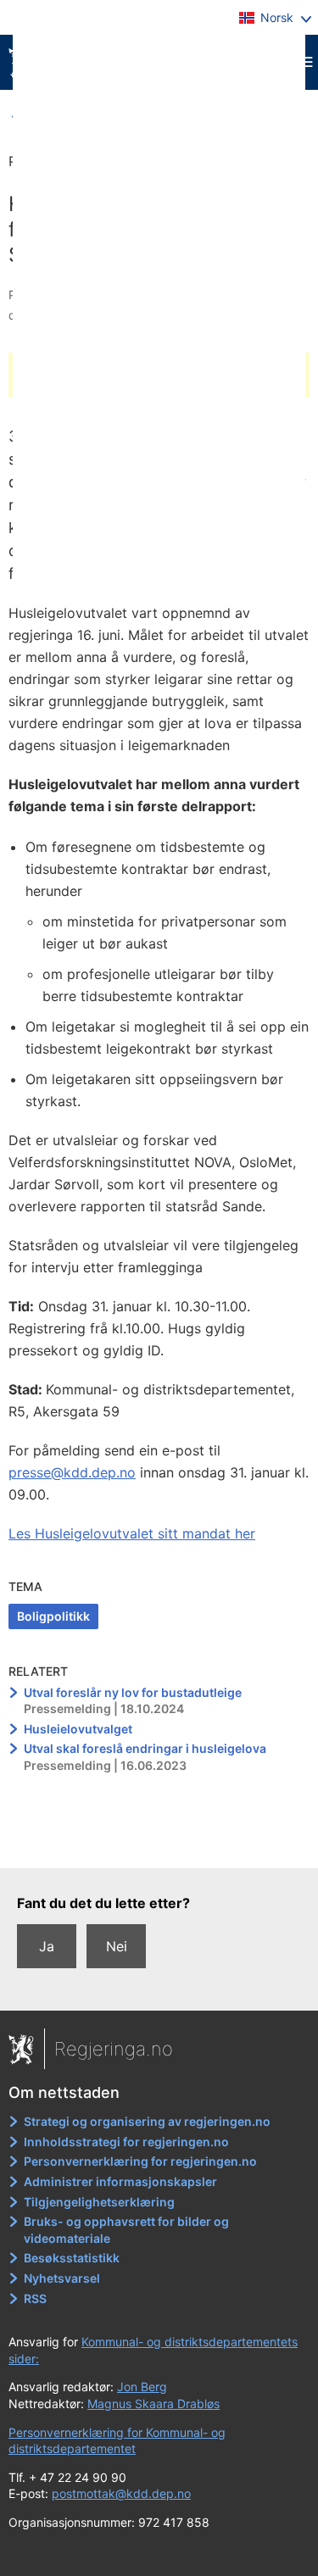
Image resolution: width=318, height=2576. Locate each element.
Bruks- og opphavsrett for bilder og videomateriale (126, 2230)
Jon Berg (142, 2387)
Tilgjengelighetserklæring (99, 2202)
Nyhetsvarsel (62, 2278)
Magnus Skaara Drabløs (153, 2404)
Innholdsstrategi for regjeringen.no (126, 2142)
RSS (35, 2298)
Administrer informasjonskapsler (120, 2181)
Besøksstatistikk (72, 2258)
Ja (47, 1946)
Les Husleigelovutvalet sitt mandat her (132, 1533)
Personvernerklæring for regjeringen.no (140, 2161)
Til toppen (160, 1844)
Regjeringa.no (114, 2049)
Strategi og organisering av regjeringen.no (147, 2121)
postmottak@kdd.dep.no (121, 2493)
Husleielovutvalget (78, 1729)
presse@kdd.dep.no (72, 1472)
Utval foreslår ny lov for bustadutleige (133, 1692)
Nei (117, 1946)
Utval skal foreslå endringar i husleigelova (145, 1748)
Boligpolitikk (53, 1616)
